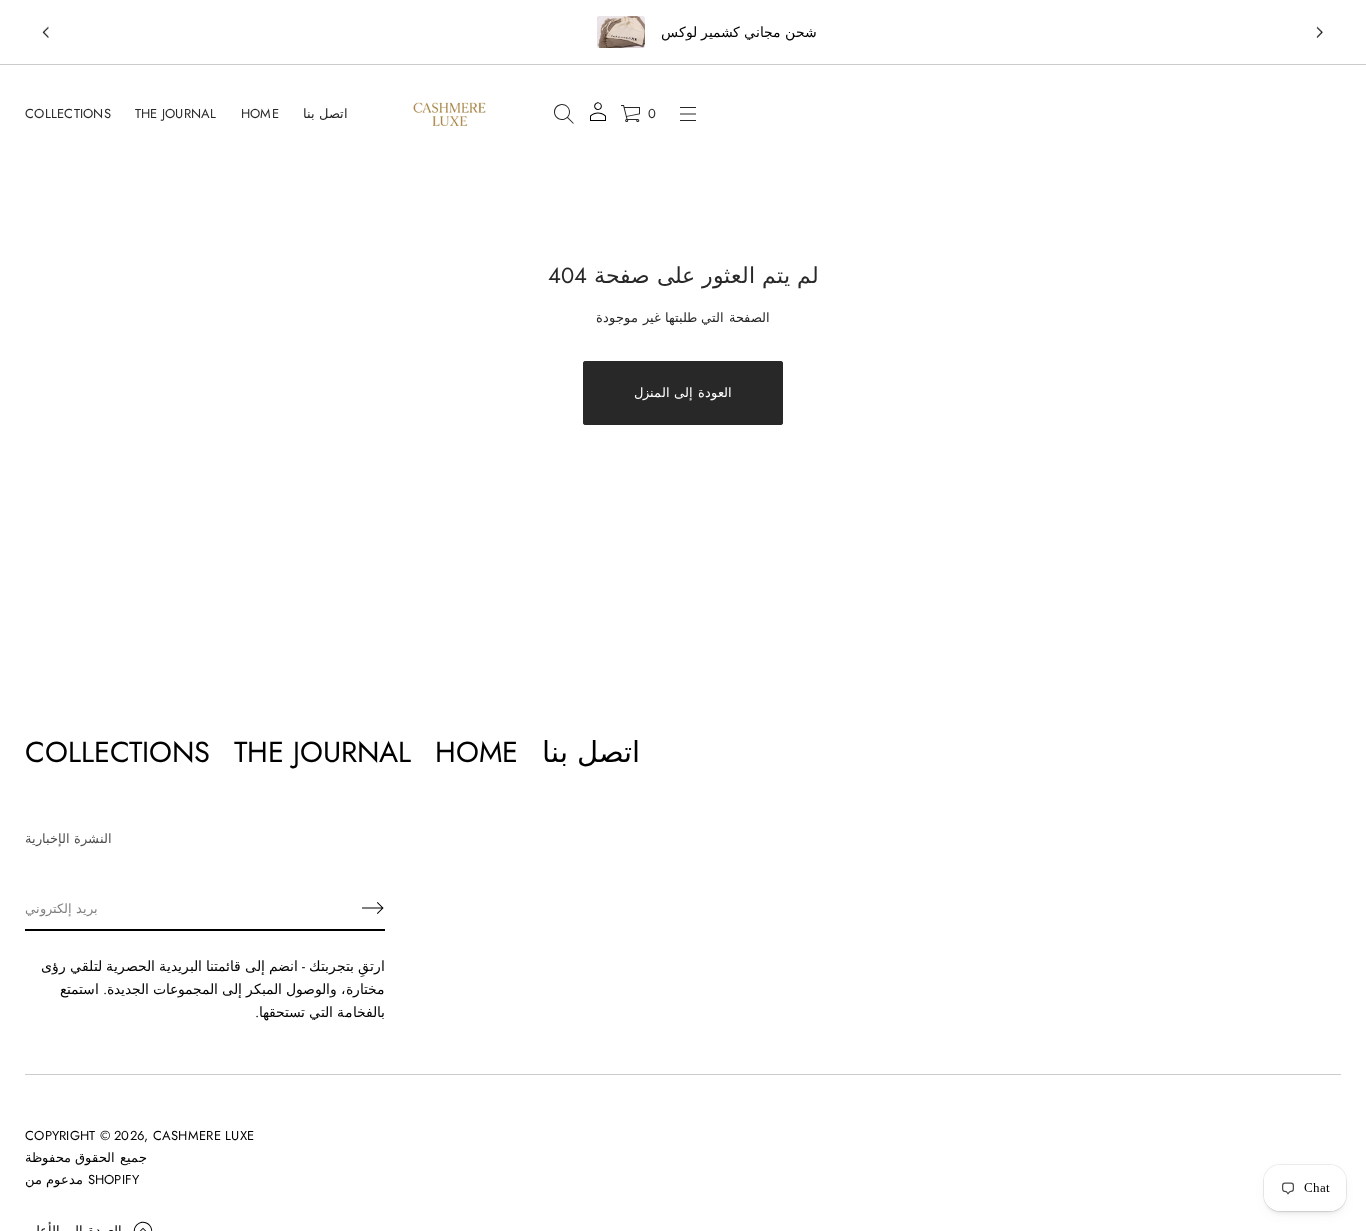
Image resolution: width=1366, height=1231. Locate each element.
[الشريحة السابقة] (46, 33)
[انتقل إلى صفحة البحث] (564, 114)
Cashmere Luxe (203, 1135)
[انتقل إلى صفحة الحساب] (598, 118)
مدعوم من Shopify (82, 1179)
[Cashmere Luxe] (450, 114)
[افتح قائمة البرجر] (688, 114)
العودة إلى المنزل (683, 392)
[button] (564, 114)
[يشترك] (373, 908)
